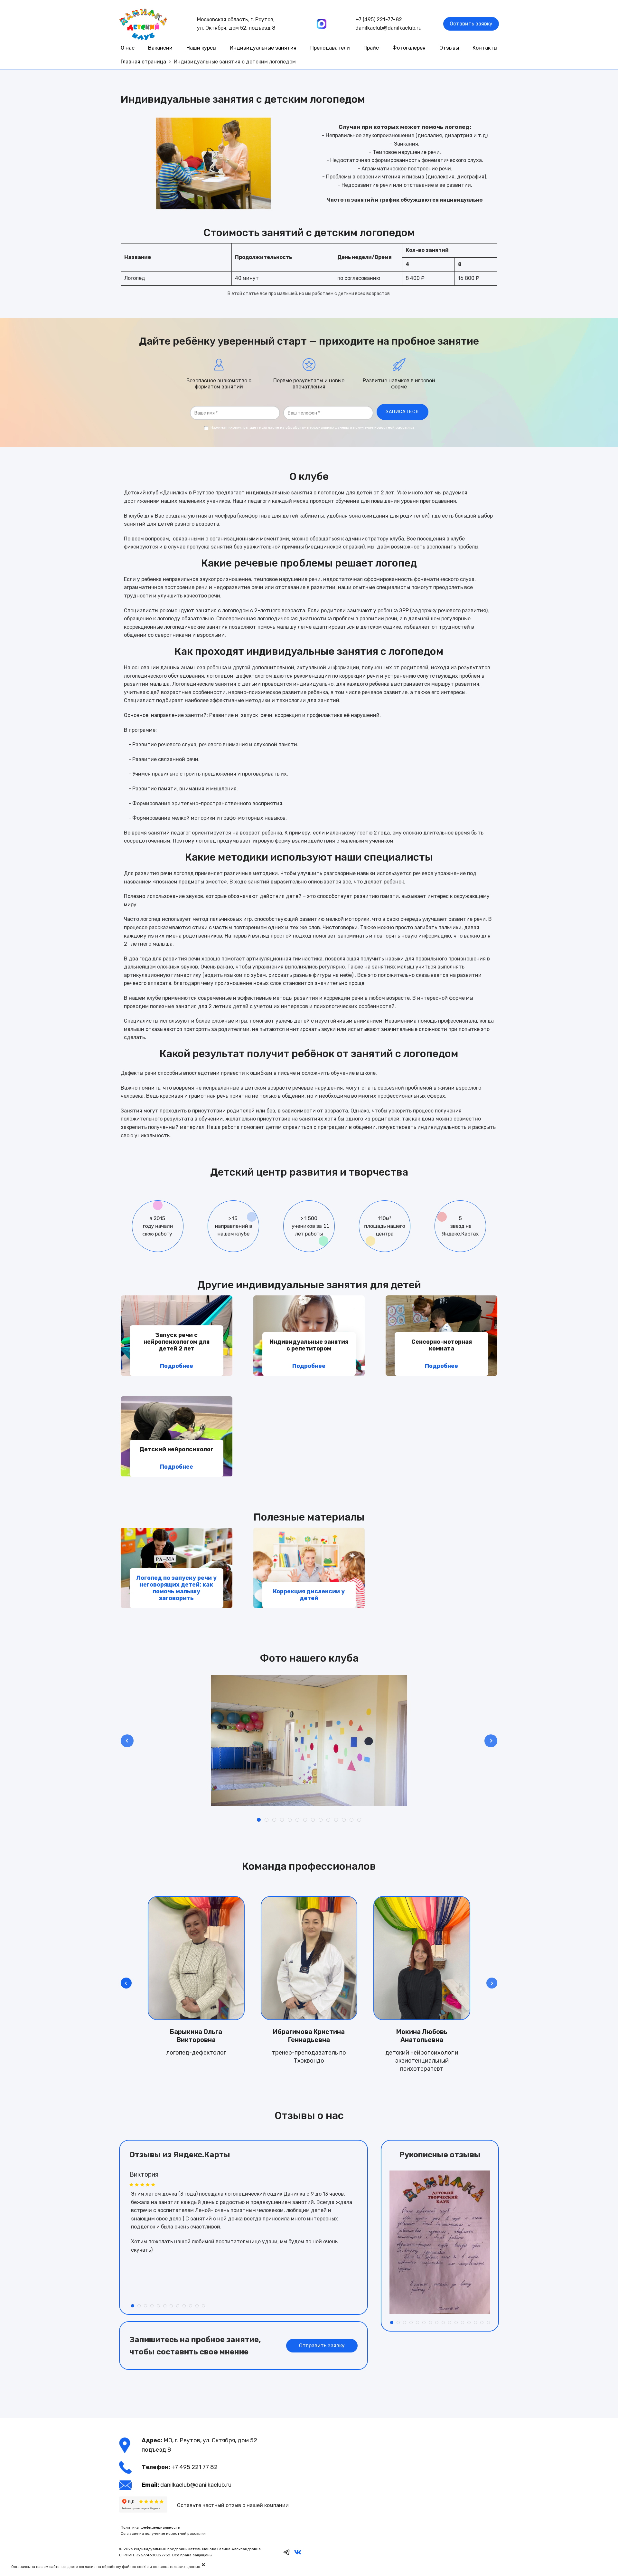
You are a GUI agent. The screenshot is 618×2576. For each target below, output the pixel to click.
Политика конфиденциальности (150, 2527)
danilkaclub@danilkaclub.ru (389, 28)
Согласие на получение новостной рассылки (163, 2533)
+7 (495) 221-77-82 (379, 19)
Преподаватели (330, 48)
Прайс (371, 48)
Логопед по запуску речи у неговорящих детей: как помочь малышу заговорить (176, 1588)
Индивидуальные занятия (263, 48)
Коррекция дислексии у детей (309, 1595)
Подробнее (177, 1366)
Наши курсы (201, 48)
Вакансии (160, 48)
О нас (128, 48)
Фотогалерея (409, 48)
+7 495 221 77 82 (194, 2467)
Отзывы (449, 48)
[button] (492, 1983)
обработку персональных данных (317, 427)
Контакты (485, 48)
